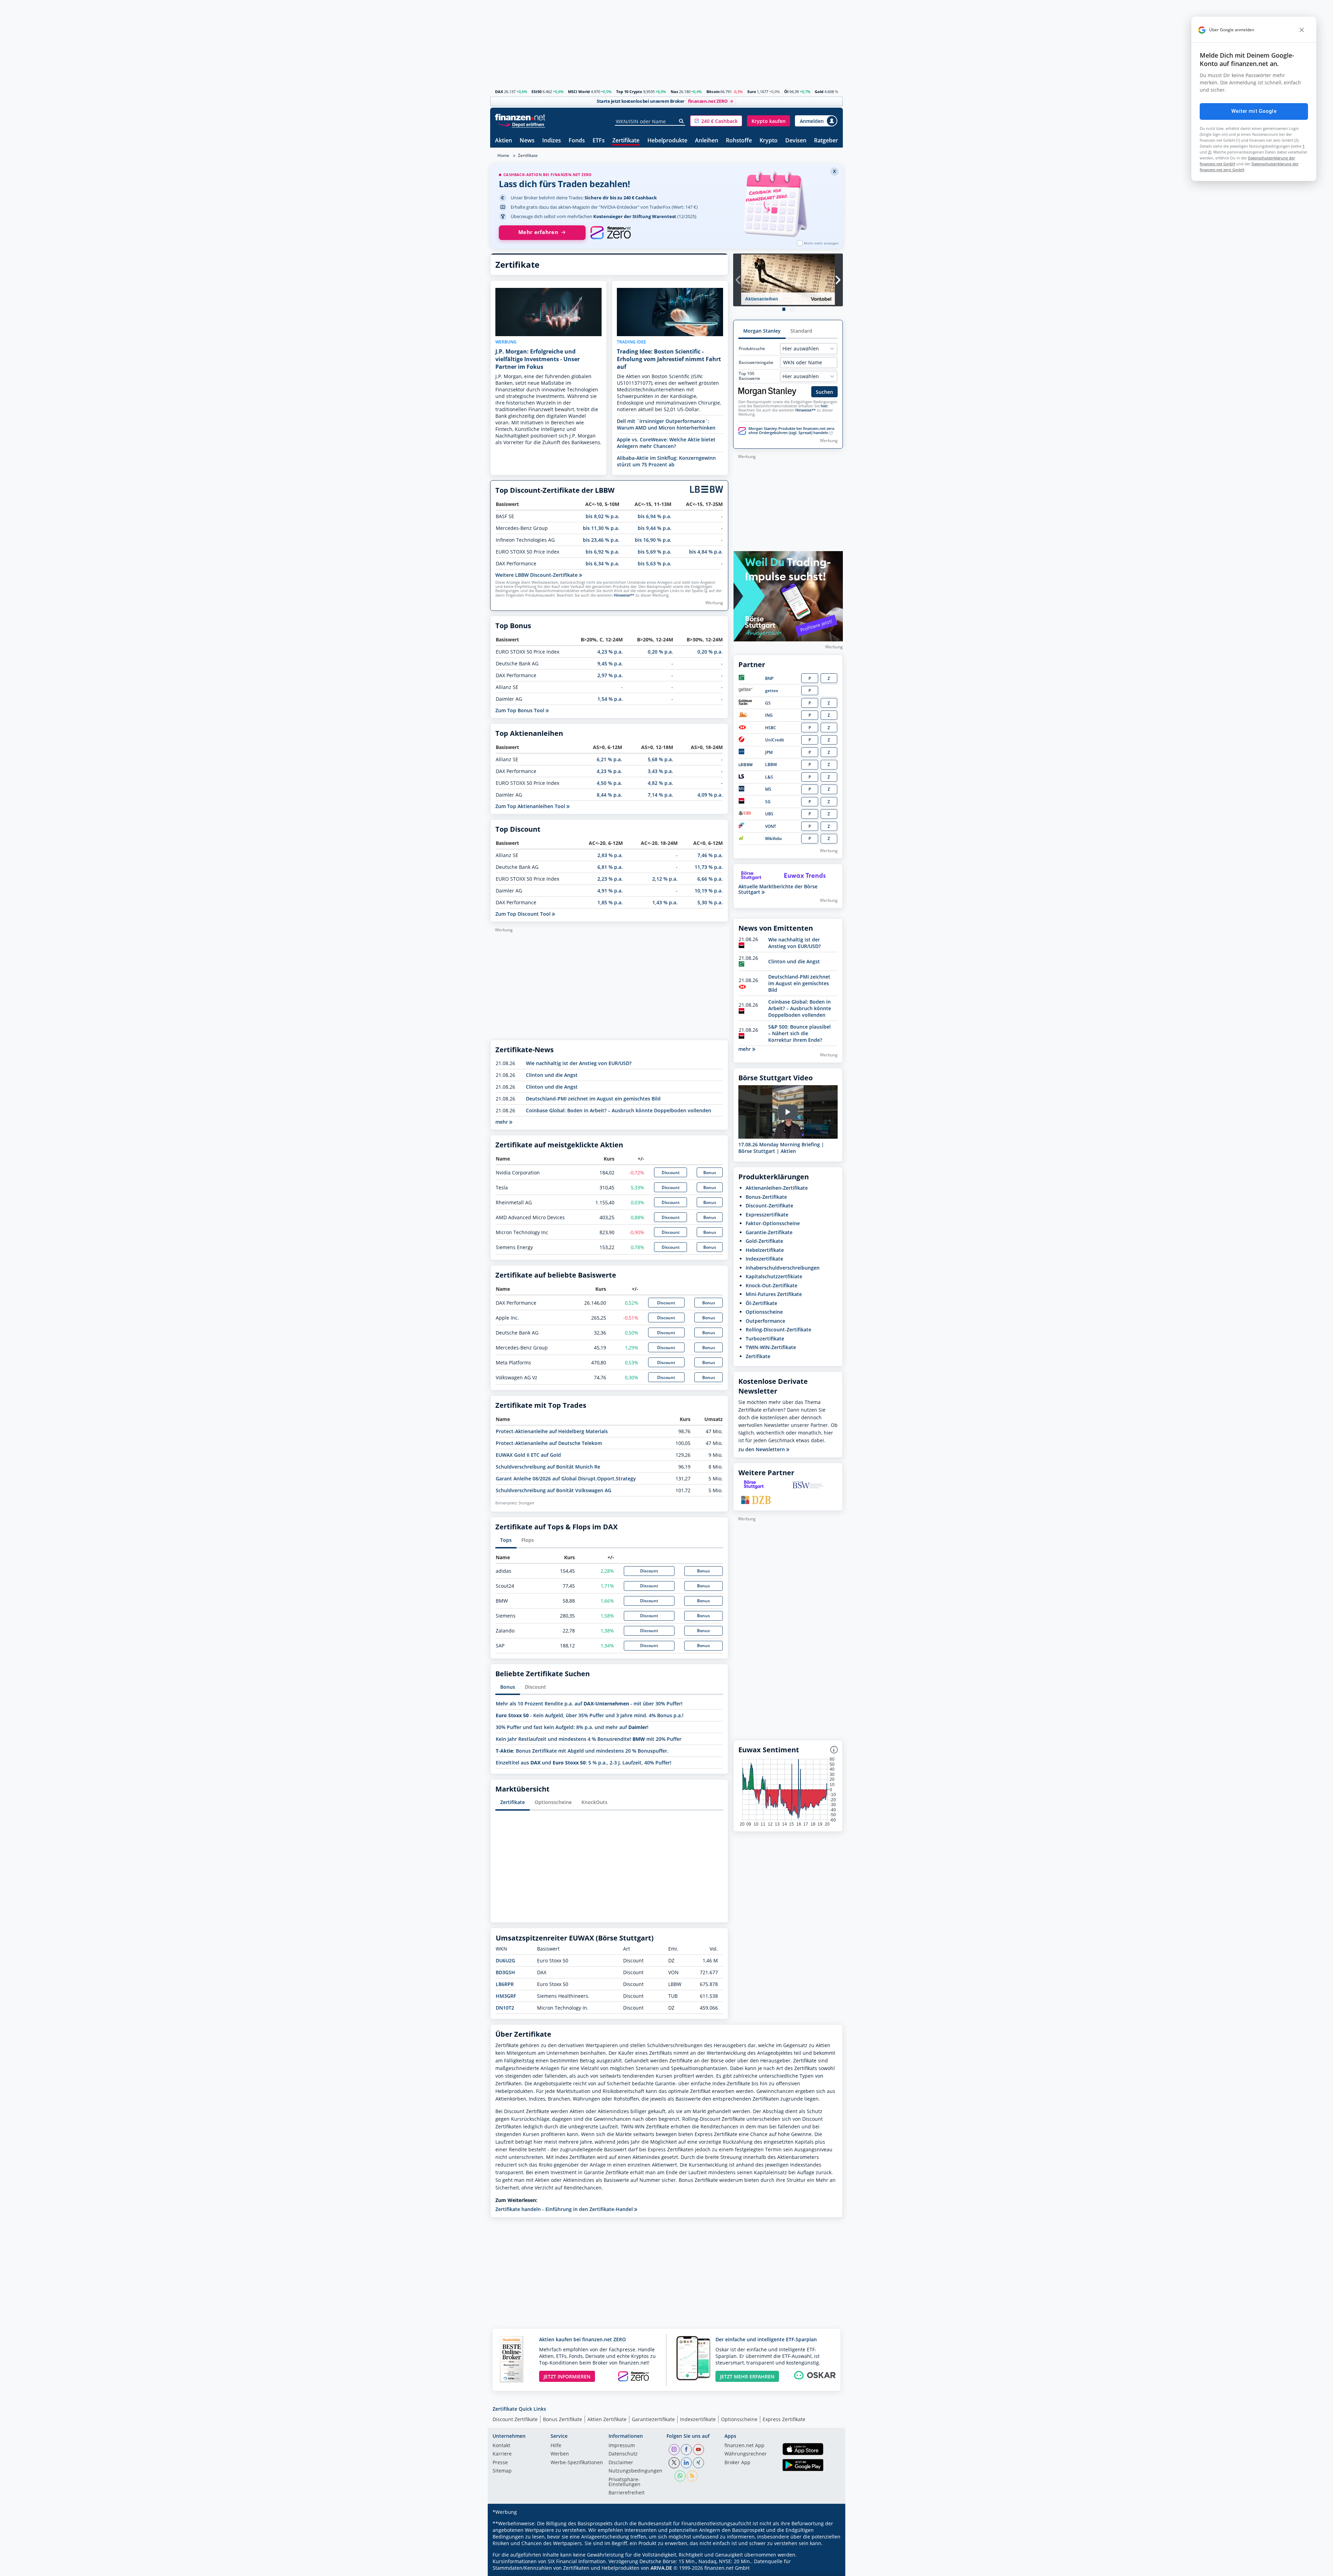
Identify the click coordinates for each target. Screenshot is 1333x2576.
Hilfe (556, 2446)
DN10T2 (505, 2008)
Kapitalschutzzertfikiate (774, 1276)
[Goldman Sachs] (747, 703)
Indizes (552, 141)
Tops (506, 1540)
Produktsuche (752, 349)
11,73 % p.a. (709, 867)
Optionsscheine (553, 1802)
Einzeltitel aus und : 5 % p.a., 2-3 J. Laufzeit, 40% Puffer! (584, 1763)
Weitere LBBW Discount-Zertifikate (537, 575)
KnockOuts (594, 1802)
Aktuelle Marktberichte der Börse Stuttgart (778, 889)
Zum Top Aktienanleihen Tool (531, 806)
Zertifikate (626, 141)
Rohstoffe (739, 141)
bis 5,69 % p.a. (655, 552)
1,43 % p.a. (665, 902)
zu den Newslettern (762, 1449)
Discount (671, 1173)
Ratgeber (826, 141)
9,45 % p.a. (610, 663)
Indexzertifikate (764, 1259)
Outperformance (765, 1321)
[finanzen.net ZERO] (610, 233)
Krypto (769, 141)
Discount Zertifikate (515, 2419)
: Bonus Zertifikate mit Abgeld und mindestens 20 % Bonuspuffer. (582, 1751)
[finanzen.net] (520, 117)
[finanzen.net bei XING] (698, 2463)
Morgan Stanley (762, 331)
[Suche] (682, 121)
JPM (769, 752)
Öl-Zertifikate (761, 1303)
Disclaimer (621, 2463)
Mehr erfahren (538, 232)
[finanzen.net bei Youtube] (698, 2450)
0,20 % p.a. (660, 652)
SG (768, 802)
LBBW (771, 765)
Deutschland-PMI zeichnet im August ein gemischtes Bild (593, 1099)
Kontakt (501, 2446)
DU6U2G (505, 1960)
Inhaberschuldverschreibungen (783, 1268)
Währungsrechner (746, 2454)
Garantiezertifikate (653, 2419)
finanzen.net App (744, 2446)
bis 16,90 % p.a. (653, 540)
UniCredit (775, 740)
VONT (771, 826)
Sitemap (502, 2471)
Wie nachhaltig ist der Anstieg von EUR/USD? (579, 1063)
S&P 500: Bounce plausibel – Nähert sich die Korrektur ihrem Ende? (799, 1033)
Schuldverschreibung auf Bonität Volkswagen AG (554, 1490)
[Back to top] (829, 2568)
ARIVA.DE (661, 2568)
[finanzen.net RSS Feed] (692, 2476)
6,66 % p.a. (710, 879)
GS (768, 703)
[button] (716, 121)
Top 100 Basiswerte (749, 376)
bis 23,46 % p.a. (601, 540)
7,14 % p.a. (660, 795)
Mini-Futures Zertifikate (774, 1294)
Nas (674, 92)
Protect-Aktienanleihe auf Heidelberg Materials (552, 1431)
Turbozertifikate (765, 1339)
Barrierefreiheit (627, 2493)
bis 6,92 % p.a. (602, 552)
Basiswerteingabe (756, 363)
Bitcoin (713, 92)
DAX (499, 92)
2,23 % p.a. (610, 879)
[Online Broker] (521, 124)
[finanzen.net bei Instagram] (674, 2450)
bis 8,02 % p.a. (602, 516)
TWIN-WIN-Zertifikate (771, 1347)
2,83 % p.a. (610, 855)
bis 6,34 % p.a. (602, 563)
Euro (752, 92)
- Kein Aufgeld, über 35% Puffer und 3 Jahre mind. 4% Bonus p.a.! (590, 1715)
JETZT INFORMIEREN (567, 2376)
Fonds (577, 141)
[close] (1302, 30)
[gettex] (746, 691)
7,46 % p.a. (710, 855)
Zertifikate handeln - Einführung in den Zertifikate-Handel (565, 2209)
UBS (769, 814)
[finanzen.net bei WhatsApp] (680, 2476)
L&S (769, 777)
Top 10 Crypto (629, 92)
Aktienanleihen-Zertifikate (777, 1188)
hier (824, 406)
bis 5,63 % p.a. (655, 563)
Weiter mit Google (1254, 111)
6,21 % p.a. (609, 759)
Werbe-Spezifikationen (577, 2463)
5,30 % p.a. (710, 902)
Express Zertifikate (784, 2419)
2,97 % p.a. (610, 675)
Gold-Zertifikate (764, 1241)
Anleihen (707, 141)
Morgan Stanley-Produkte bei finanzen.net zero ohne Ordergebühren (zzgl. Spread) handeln (791, 431)
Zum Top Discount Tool (524, 914)
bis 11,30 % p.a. (601, 528)
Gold (819, 92)
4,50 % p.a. (609, 783)
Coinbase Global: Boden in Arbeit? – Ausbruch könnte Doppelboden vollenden (619, 1110)
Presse (500, 2463)
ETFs (599, 141)
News (527, 141)
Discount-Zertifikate (769, 1206)
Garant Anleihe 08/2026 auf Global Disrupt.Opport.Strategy (566, 1478)
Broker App (737, 2463)
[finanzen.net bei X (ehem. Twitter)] (674, 2463)
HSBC (771, 728)
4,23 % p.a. (610, 652)
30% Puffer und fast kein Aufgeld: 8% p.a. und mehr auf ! (572, 1727)
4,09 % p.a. (710, 795)
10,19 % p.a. (709, 891)
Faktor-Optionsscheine (773, 1223)
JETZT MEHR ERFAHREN (747, 2376)
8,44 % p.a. (609, 795)
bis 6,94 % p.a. (655, 516)
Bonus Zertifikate (563, 2419)
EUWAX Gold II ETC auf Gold (528, 1455)
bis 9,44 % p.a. (655, 528)
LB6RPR (505, 1984)
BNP (769, 678)
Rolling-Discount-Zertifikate (778, 1329)
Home (503, 155)
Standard (801, 331)
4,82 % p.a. (660, 783)
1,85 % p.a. (610, 902)
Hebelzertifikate (765, 1250)
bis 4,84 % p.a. (706, 552)
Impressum (622, 2446)
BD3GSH (505, 1972)
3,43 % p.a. (660, 771)
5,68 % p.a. (660, 759)
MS (768, 789)
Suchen (824, 392)
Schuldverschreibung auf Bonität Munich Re (548, 1467)
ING (769, 715)
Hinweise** (624, 595)
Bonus (710, 1173)
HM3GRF (506, 1996)
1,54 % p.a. (610, 699)
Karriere (502, 2454)
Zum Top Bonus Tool (521, 710)
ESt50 (536, 92)
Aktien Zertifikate (607, 2419)
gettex (772, 691)
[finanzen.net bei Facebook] (686, 2450)
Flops (528, 1540)
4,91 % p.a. (610, 891)
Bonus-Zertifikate (766, 1197)
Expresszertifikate (767, 1215)
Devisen (796, 141)
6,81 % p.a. (610, 867)
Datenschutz (623, 2454)
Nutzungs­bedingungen (635, 2471)
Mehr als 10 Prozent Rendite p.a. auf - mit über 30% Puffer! (589, 1704)
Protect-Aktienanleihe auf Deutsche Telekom (549, 1443)
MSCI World (579, 92)
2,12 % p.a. (665, 879)
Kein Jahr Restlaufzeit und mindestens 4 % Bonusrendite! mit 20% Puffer (589, 1739)
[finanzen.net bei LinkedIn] (686, 2463)
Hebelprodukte (667, 141)
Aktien (504, 141)
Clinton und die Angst (552, 1075)
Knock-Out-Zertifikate (772, 1285)
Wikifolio (773, 838)
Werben (560, 2454)
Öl (786, 92)
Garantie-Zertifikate (769, 1232)
